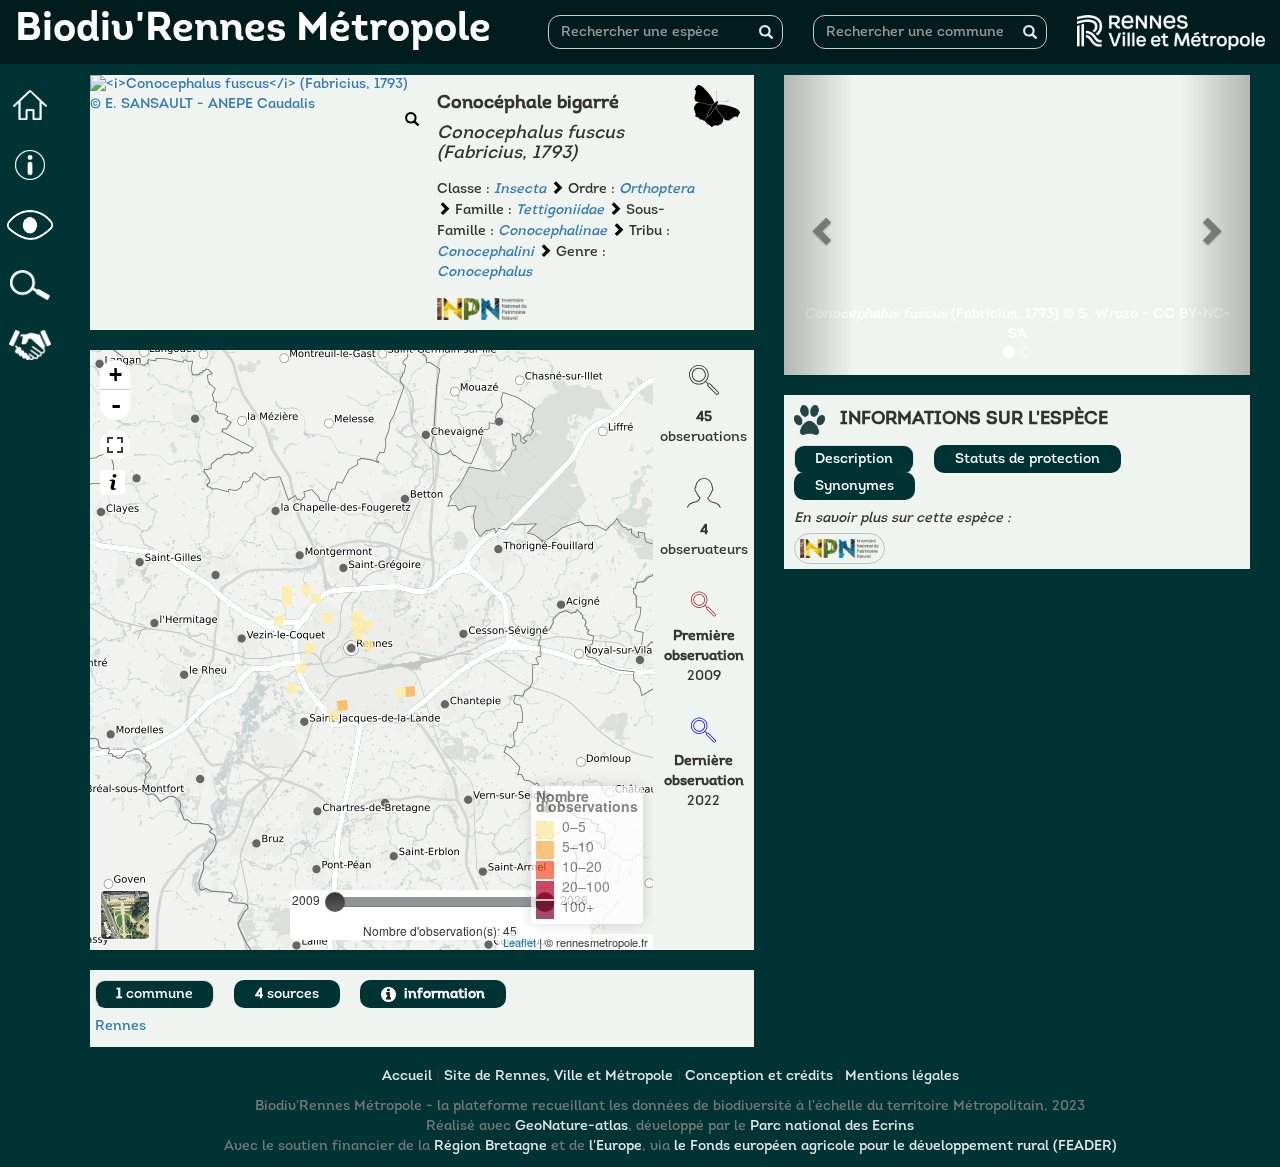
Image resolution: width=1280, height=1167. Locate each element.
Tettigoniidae (560, 210)
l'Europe (615, 1146)
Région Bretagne (490, 1146)
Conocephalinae (552, 231)
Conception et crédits (759, 1076)
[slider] (335, 902)
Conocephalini (485, 252)
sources (287, 994)
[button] (839, 548)
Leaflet (519, 942)
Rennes (120, 1026)
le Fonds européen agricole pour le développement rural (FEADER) (895, 1146)
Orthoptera (656, 189)
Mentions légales (902, 1076)
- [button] (116, 405)
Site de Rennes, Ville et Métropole (558, 1076)
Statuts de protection (1027, 459)
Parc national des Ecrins (832, 1126)
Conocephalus (484, 272)
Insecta (520, 189)
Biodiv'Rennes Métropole (253, 30)
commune (154, 994)
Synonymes (854, 486)
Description (854, 459)
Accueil (407, 1076)
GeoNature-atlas (571, 1126)
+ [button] (115, 374)
